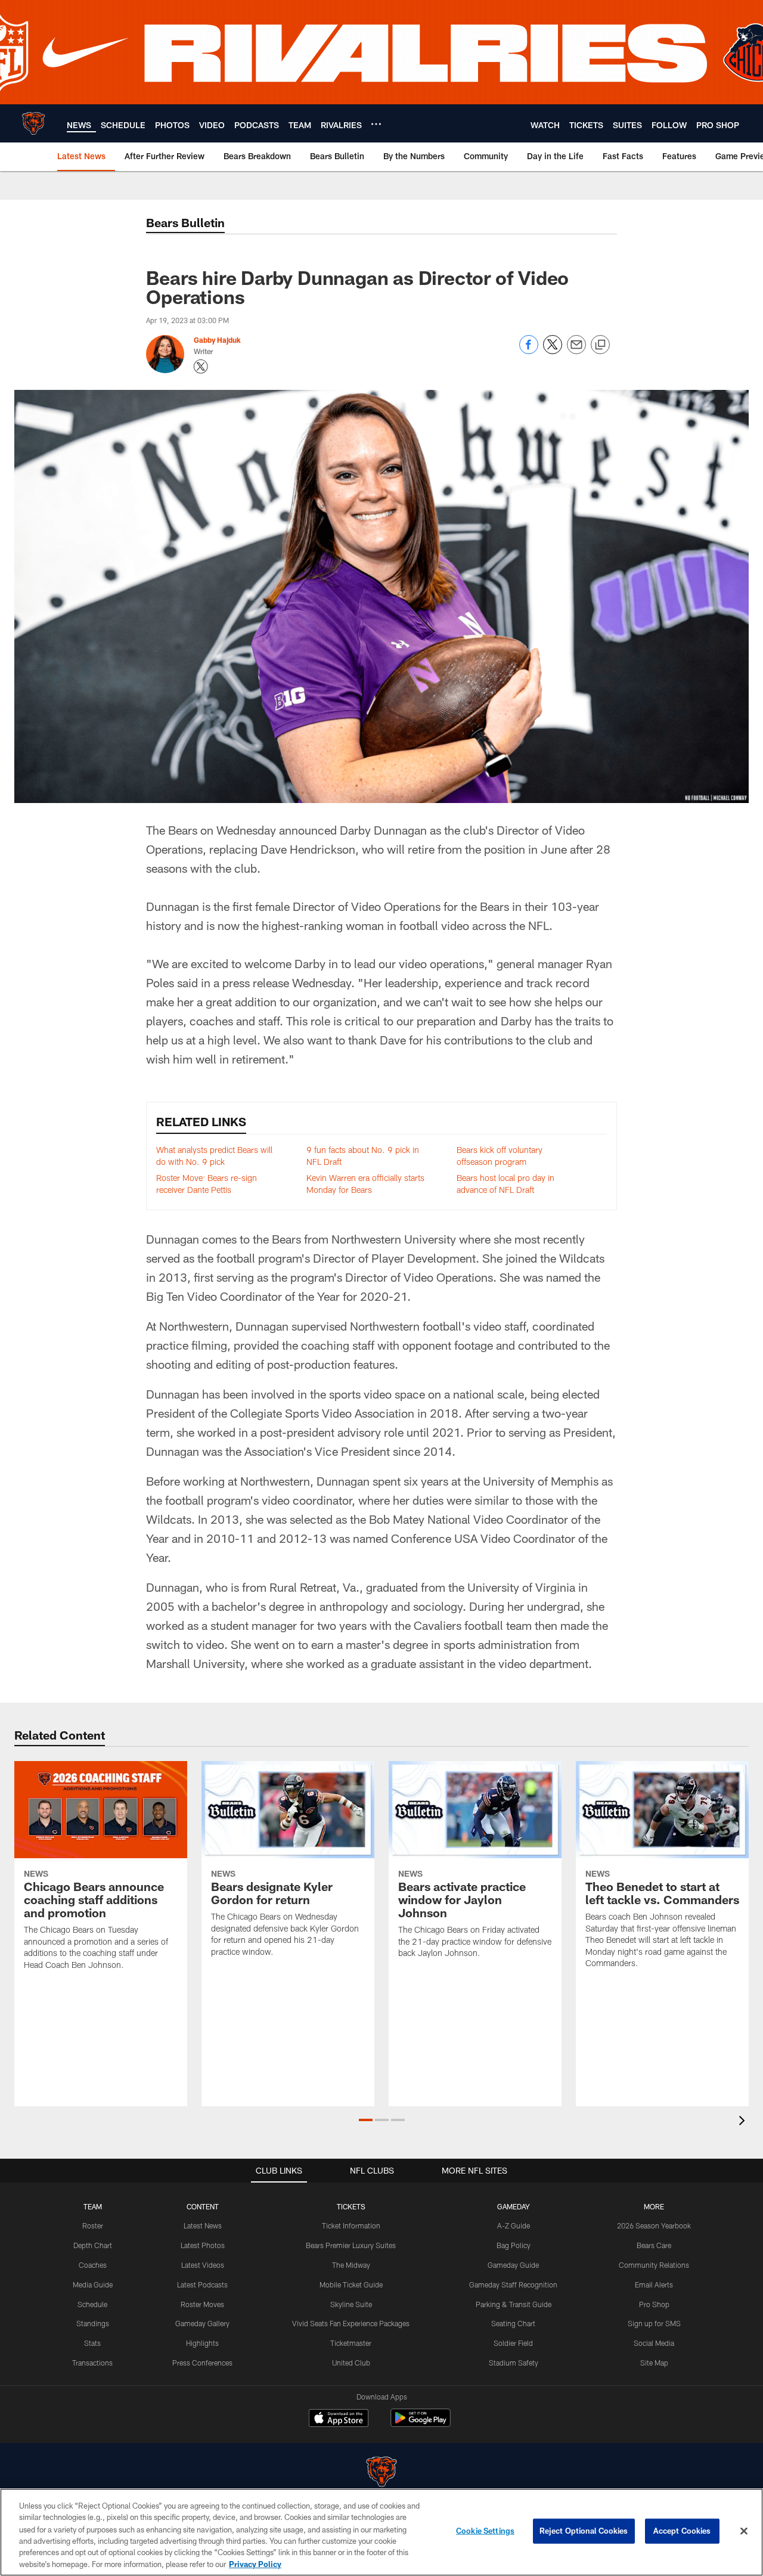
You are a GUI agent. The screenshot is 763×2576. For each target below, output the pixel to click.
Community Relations (654, 2265)
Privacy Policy (255, 2563)
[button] (366, 2120)
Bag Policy (514, 2245)
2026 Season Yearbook (654, 2225)
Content (203, 2206)
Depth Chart (93, 2245)
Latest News (203, 2225)
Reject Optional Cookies (584, 2531)
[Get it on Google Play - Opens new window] (421, 2424)
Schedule (92, 2304)
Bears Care (654, 2245)
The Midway (351, 2265)
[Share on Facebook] (529, 351)
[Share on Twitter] (553, 351)
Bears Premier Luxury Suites (351, 2245)
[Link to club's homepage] (33, 123)
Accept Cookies (682, 2531)
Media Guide (93, 2284)
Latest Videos (203, 2265)
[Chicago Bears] (381, 2473)
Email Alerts (654, 2284)
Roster (93, 2225)
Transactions (92, 2363)
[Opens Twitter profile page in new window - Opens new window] (201, 367)
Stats (92, 2343)
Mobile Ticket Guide (351, 2284)
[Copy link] (600, 345)
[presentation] (744, 2122)
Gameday (514, 2206)
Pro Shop (654, 2304)
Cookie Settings (485, 2531)
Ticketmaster (351, 2343)
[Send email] (576, 351)
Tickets (351, 2206)
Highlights (202, 2343)
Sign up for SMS (654, 2323)
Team (93, 2206)
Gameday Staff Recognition (513, 2284)
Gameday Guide (513, 2265)
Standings (93, 2323)
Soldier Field (513, 2343)
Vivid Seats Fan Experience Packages (351, 2323)
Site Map (654, 2363)
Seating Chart (513, 2323)
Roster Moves (202, 2304)
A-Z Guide (514, 2225)
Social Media (654, 2343)
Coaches (93, 2265)
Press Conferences (202, 2363)
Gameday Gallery (202, 2323)
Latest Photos (203, 2245)
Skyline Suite (351, 2304)
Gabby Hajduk (217, 340)
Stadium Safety (514, 2363)
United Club (351, 2363)
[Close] (744, 2531)
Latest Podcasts (202, 2284)
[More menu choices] (376, 124)
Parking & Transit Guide (514, 2304)
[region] (381, 2532)
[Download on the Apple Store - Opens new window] (339, 2419)
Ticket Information (351, 2225)
